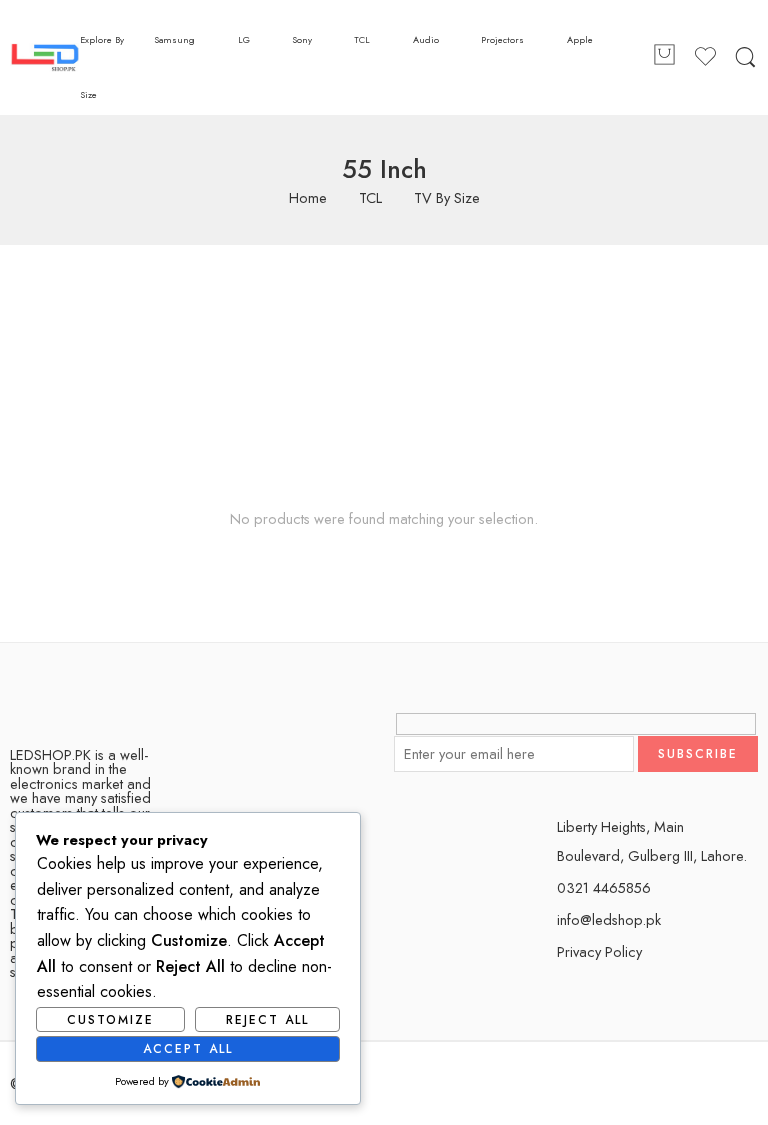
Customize (110, 1020)
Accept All (188, 1049)
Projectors (502, 39)
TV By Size (447, 198)
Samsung (174, 39)
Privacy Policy (599, 951)
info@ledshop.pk (609, 919)
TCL (362, 39)
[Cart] (664, 58)
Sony (302, 39)
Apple (580, 39)
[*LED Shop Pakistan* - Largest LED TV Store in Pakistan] (45, 57)
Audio (426, 39)
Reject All (267, 1020)
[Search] (745, 58)
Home (308, 198)
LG (244, 39)
